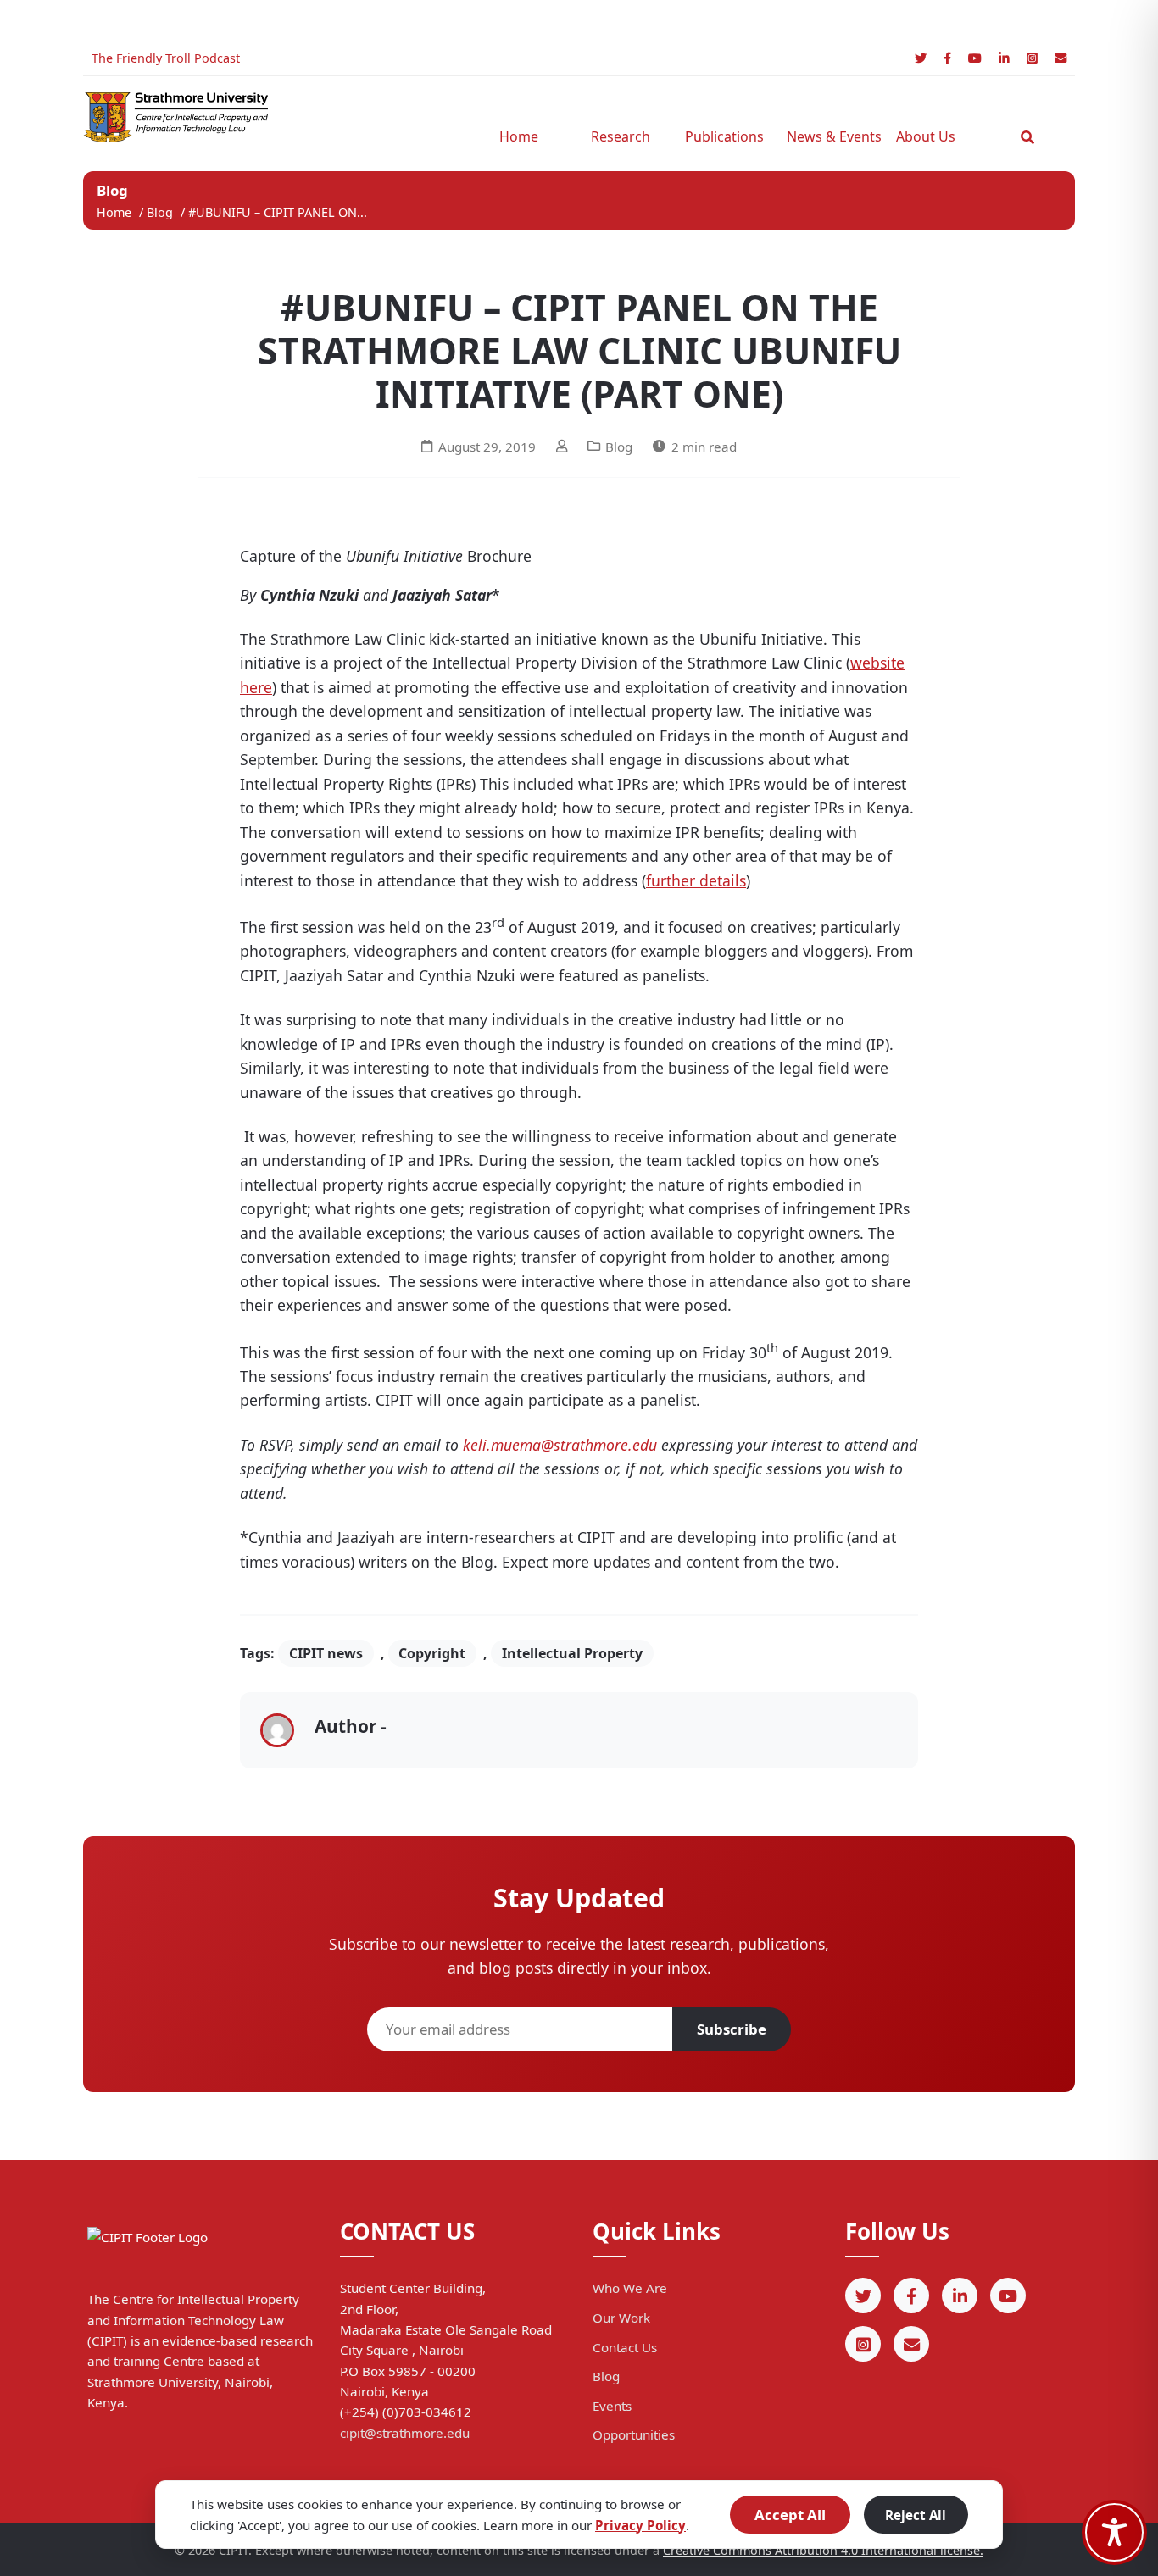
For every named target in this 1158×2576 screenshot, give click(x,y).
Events (612, 2406)
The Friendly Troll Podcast (166, 58)
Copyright (432, 1653)
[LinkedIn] (1004, 58)
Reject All (916, 2515)
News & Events (829, 136)
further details (696, 880)
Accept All (790, 2515)
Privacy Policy (640, 2525)
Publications (724, 136)
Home (519, 136)
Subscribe (732, 2029)
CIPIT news (326, 1653)
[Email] (1061, 58)
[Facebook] (947, 58)
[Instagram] (1032, 58)
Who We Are (630, 2288)
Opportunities (634, 2434)
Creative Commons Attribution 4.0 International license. (823, 2550)
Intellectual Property (572, 1653)
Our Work (621, 2318)
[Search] (1027, 137)
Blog (161, 212)
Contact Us (625, 2347)
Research (621, 136)
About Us (926, 136)
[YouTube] (975, 58)
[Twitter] (921, 58)
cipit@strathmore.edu (405, 2433)
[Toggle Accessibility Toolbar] (1114, 2532)
